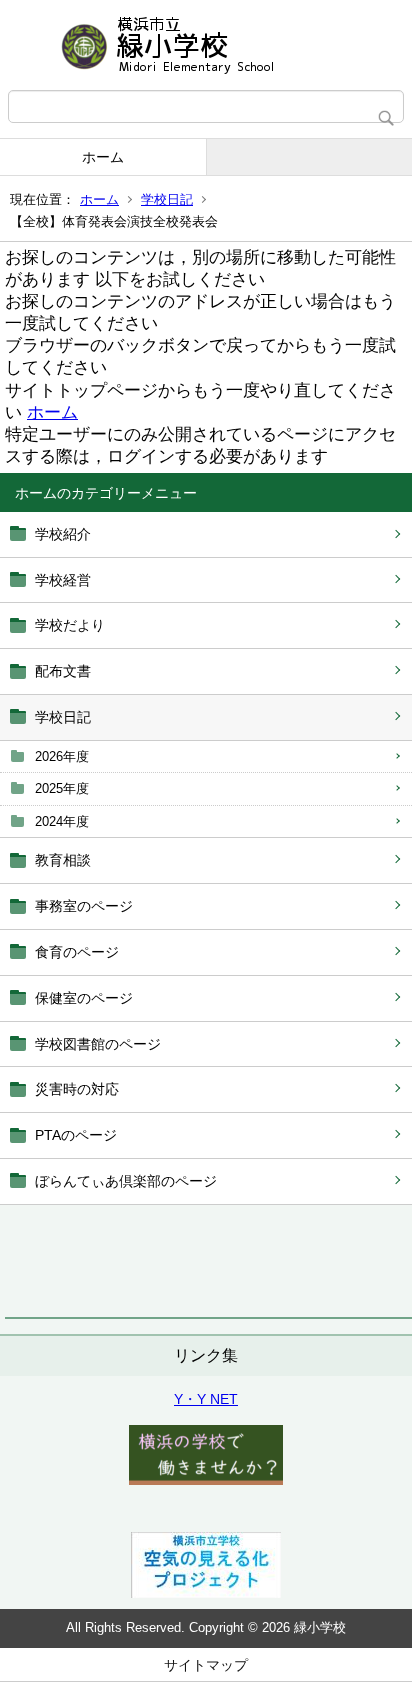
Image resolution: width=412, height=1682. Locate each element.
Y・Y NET (206, 1399)
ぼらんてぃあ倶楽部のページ (126, 1181)
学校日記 (167, 199)
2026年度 (62, 756)
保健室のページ (84, 998)
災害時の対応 (77, 1089)
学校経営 (63, 580)
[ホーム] (206, 45)
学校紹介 (63, 534)
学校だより (70, 625)
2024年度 (62, 821)
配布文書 (63, 671)
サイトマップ (206, 1665)
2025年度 (62, 788)
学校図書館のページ (98, 1044)
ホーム (103, 157)
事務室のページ (84, 906)
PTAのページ (76, 1135)
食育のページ (77, 952)
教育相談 (63, 860)
